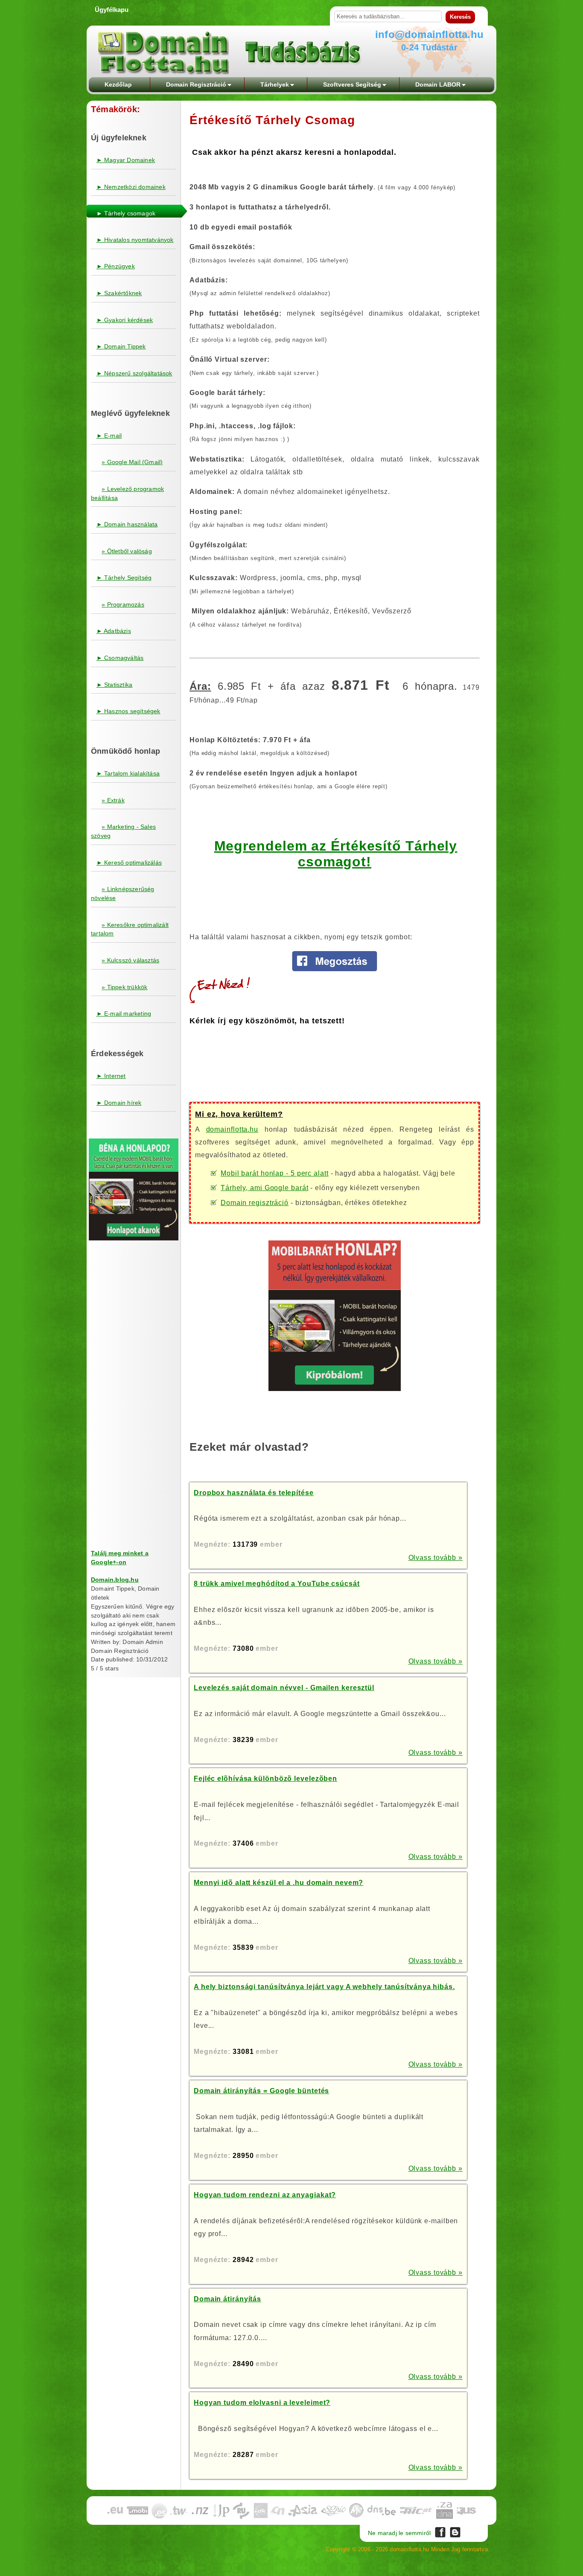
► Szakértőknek (119, 293)
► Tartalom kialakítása (128, 773)
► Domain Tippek (121, 346)
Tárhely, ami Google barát (265, 1188)
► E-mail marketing (124, 1014)
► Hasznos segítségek (128, 711)
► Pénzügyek (116, 266)
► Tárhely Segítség (124, 578)
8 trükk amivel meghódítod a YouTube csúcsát (277, 1584)
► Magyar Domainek (126, 160)
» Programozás (123, 604)
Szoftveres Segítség (352, 84)
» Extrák (113, 800)
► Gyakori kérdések (125, 320)
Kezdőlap (118, 84)
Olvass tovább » (436, 1558)
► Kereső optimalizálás (129, 863)
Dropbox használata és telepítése (254, 1493)
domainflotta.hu (232, 1129)
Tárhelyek (275, 84)
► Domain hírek (119, 1103)
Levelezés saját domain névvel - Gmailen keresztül (284, 1688)
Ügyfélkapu (112, 10)
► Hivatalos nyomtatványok (135, 240)
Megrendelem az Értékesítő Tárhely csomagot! (336, 854)
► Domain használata (127, 524)
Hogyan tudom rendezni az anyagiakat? (265, 2195)
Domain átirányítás (227, 2299)
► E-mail (109, 436)
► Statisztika (115, 685)
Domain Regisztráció (196, 84)
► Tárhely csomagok (126, 213)
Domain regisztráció (255, 1203)
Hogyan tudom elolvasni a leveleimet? (262, 2403)
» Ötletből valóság (127, 551)
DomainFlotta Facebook (440, 2532)
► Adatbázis (114, 631)
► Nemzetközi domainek (131, 187)
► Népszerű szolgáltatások (134, 373)
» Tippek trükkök (124, 987)
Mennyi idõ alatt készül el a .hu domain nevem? (278, 1883)
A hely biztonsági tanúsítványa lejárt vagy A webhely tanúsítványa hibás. (324, 1987)
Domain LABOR (438, 84)
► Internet (111, 1076)
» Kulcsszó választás (130, 960)
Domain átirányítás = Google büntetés (261, 2091)
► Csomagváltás (120, 658)
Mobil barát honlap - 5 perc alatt (275, 1173)
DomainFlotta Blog (455, 2532)
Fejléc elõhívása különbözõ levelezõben (265, 1779)
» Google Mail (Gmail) (132, 462)
